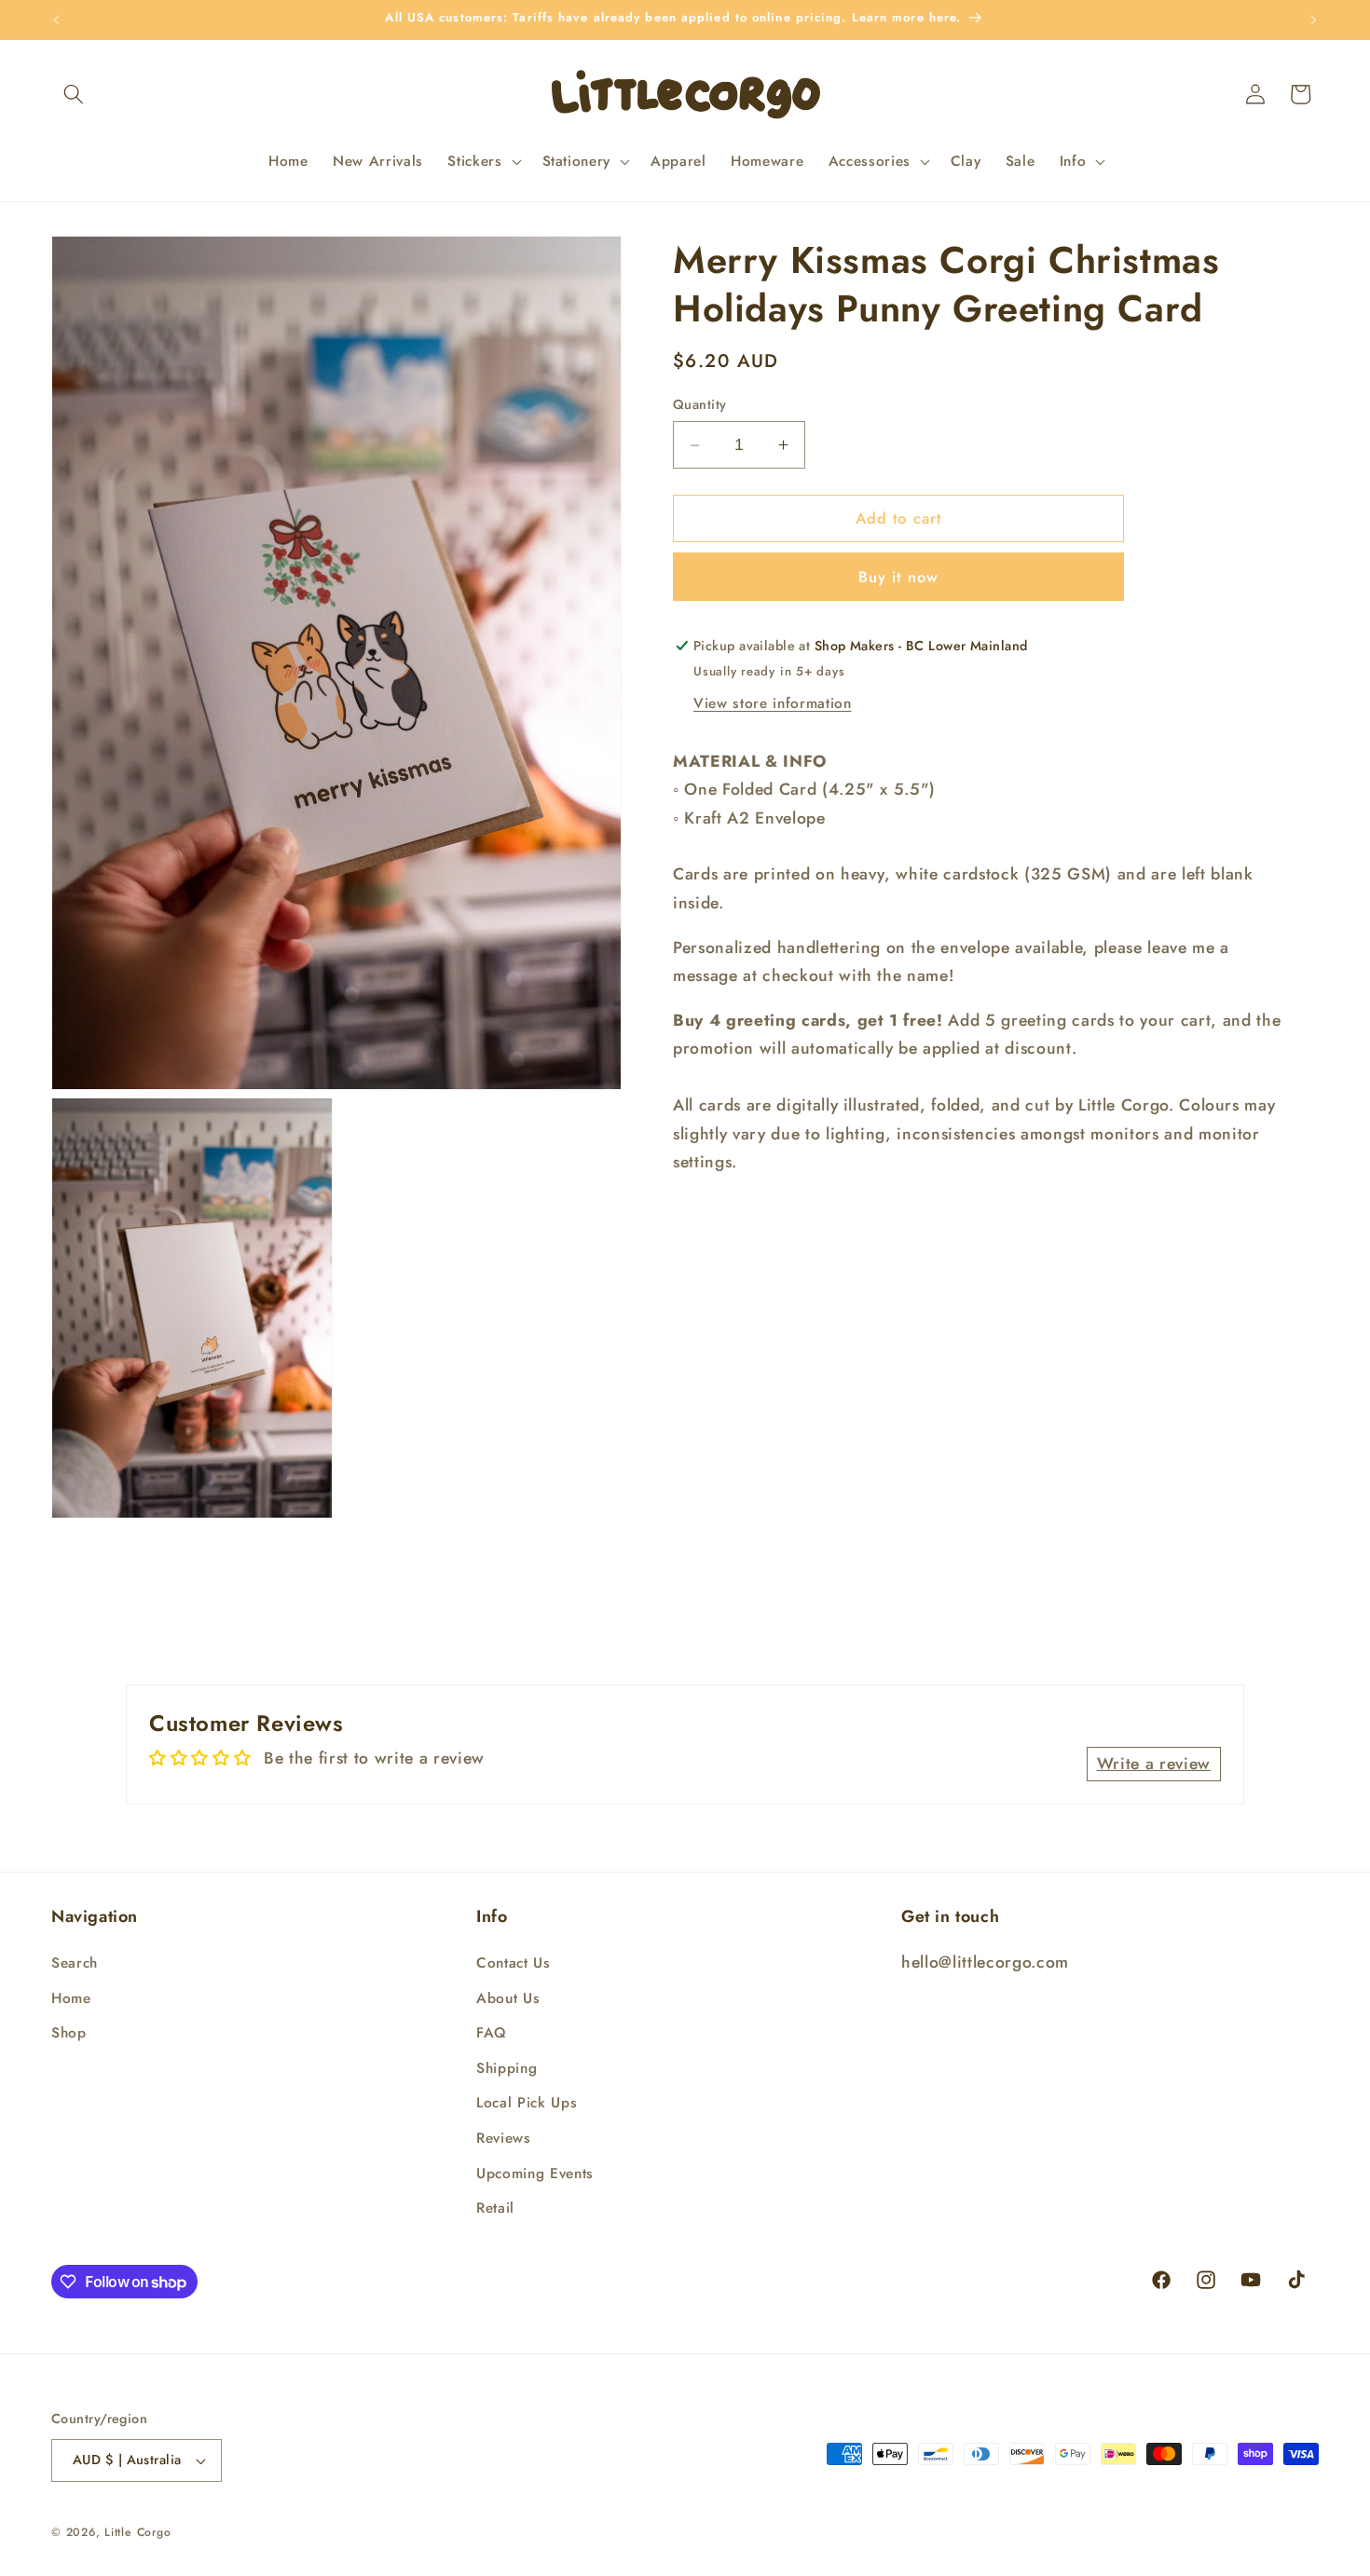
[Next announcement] (1314, 20)
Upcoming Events (535, 2174)
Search (75, 1963)
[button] (74, 94)
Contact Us (514, 1963)
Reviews (504, 2138)
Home (71, 1998)
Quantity (700, 405)
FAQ (492, 2034)
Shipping (507, 2068)
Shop (69, 2034)
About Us (508, 1998)
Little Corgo (137, 2532)
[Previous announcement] (57, 20)
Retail (495, 2209)
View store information (773, 703)
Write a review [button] (1154, 1764)
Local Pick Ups (527, 2104)
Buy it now (898, 577)
